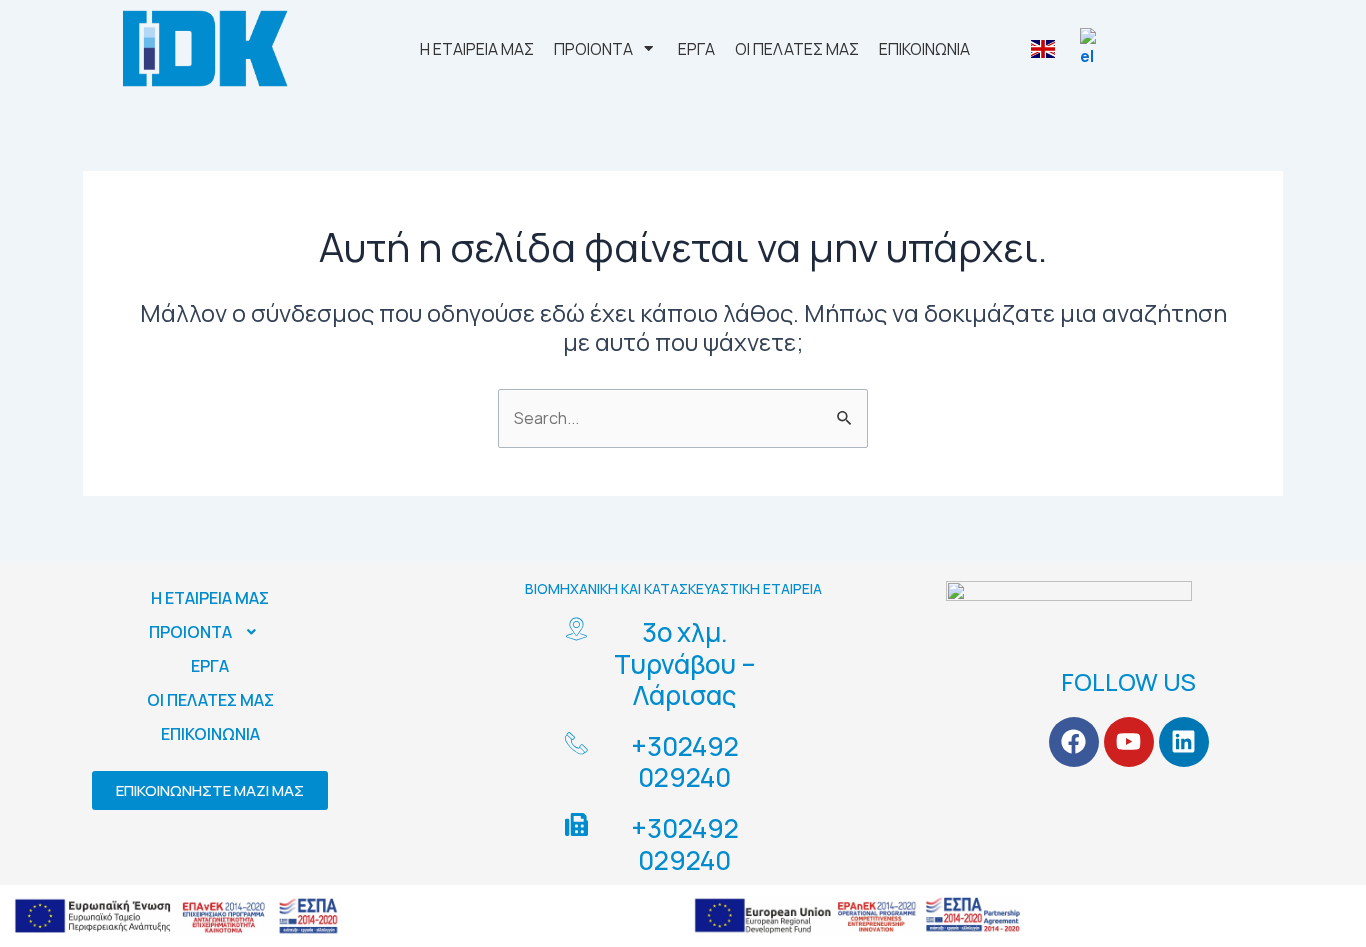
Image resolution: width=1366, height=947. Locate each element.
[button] (210, 632)
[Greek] (1094, 49)
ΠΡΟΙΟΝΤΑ (190, 632)
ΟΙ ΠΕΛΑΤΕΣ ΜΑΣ (210, 700)
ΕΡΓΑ (210, 666)
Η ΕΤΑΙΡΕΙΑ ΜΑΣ (210, 598)
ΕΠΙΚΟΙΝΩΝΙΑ (210, 734)
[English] (1045, 49)
